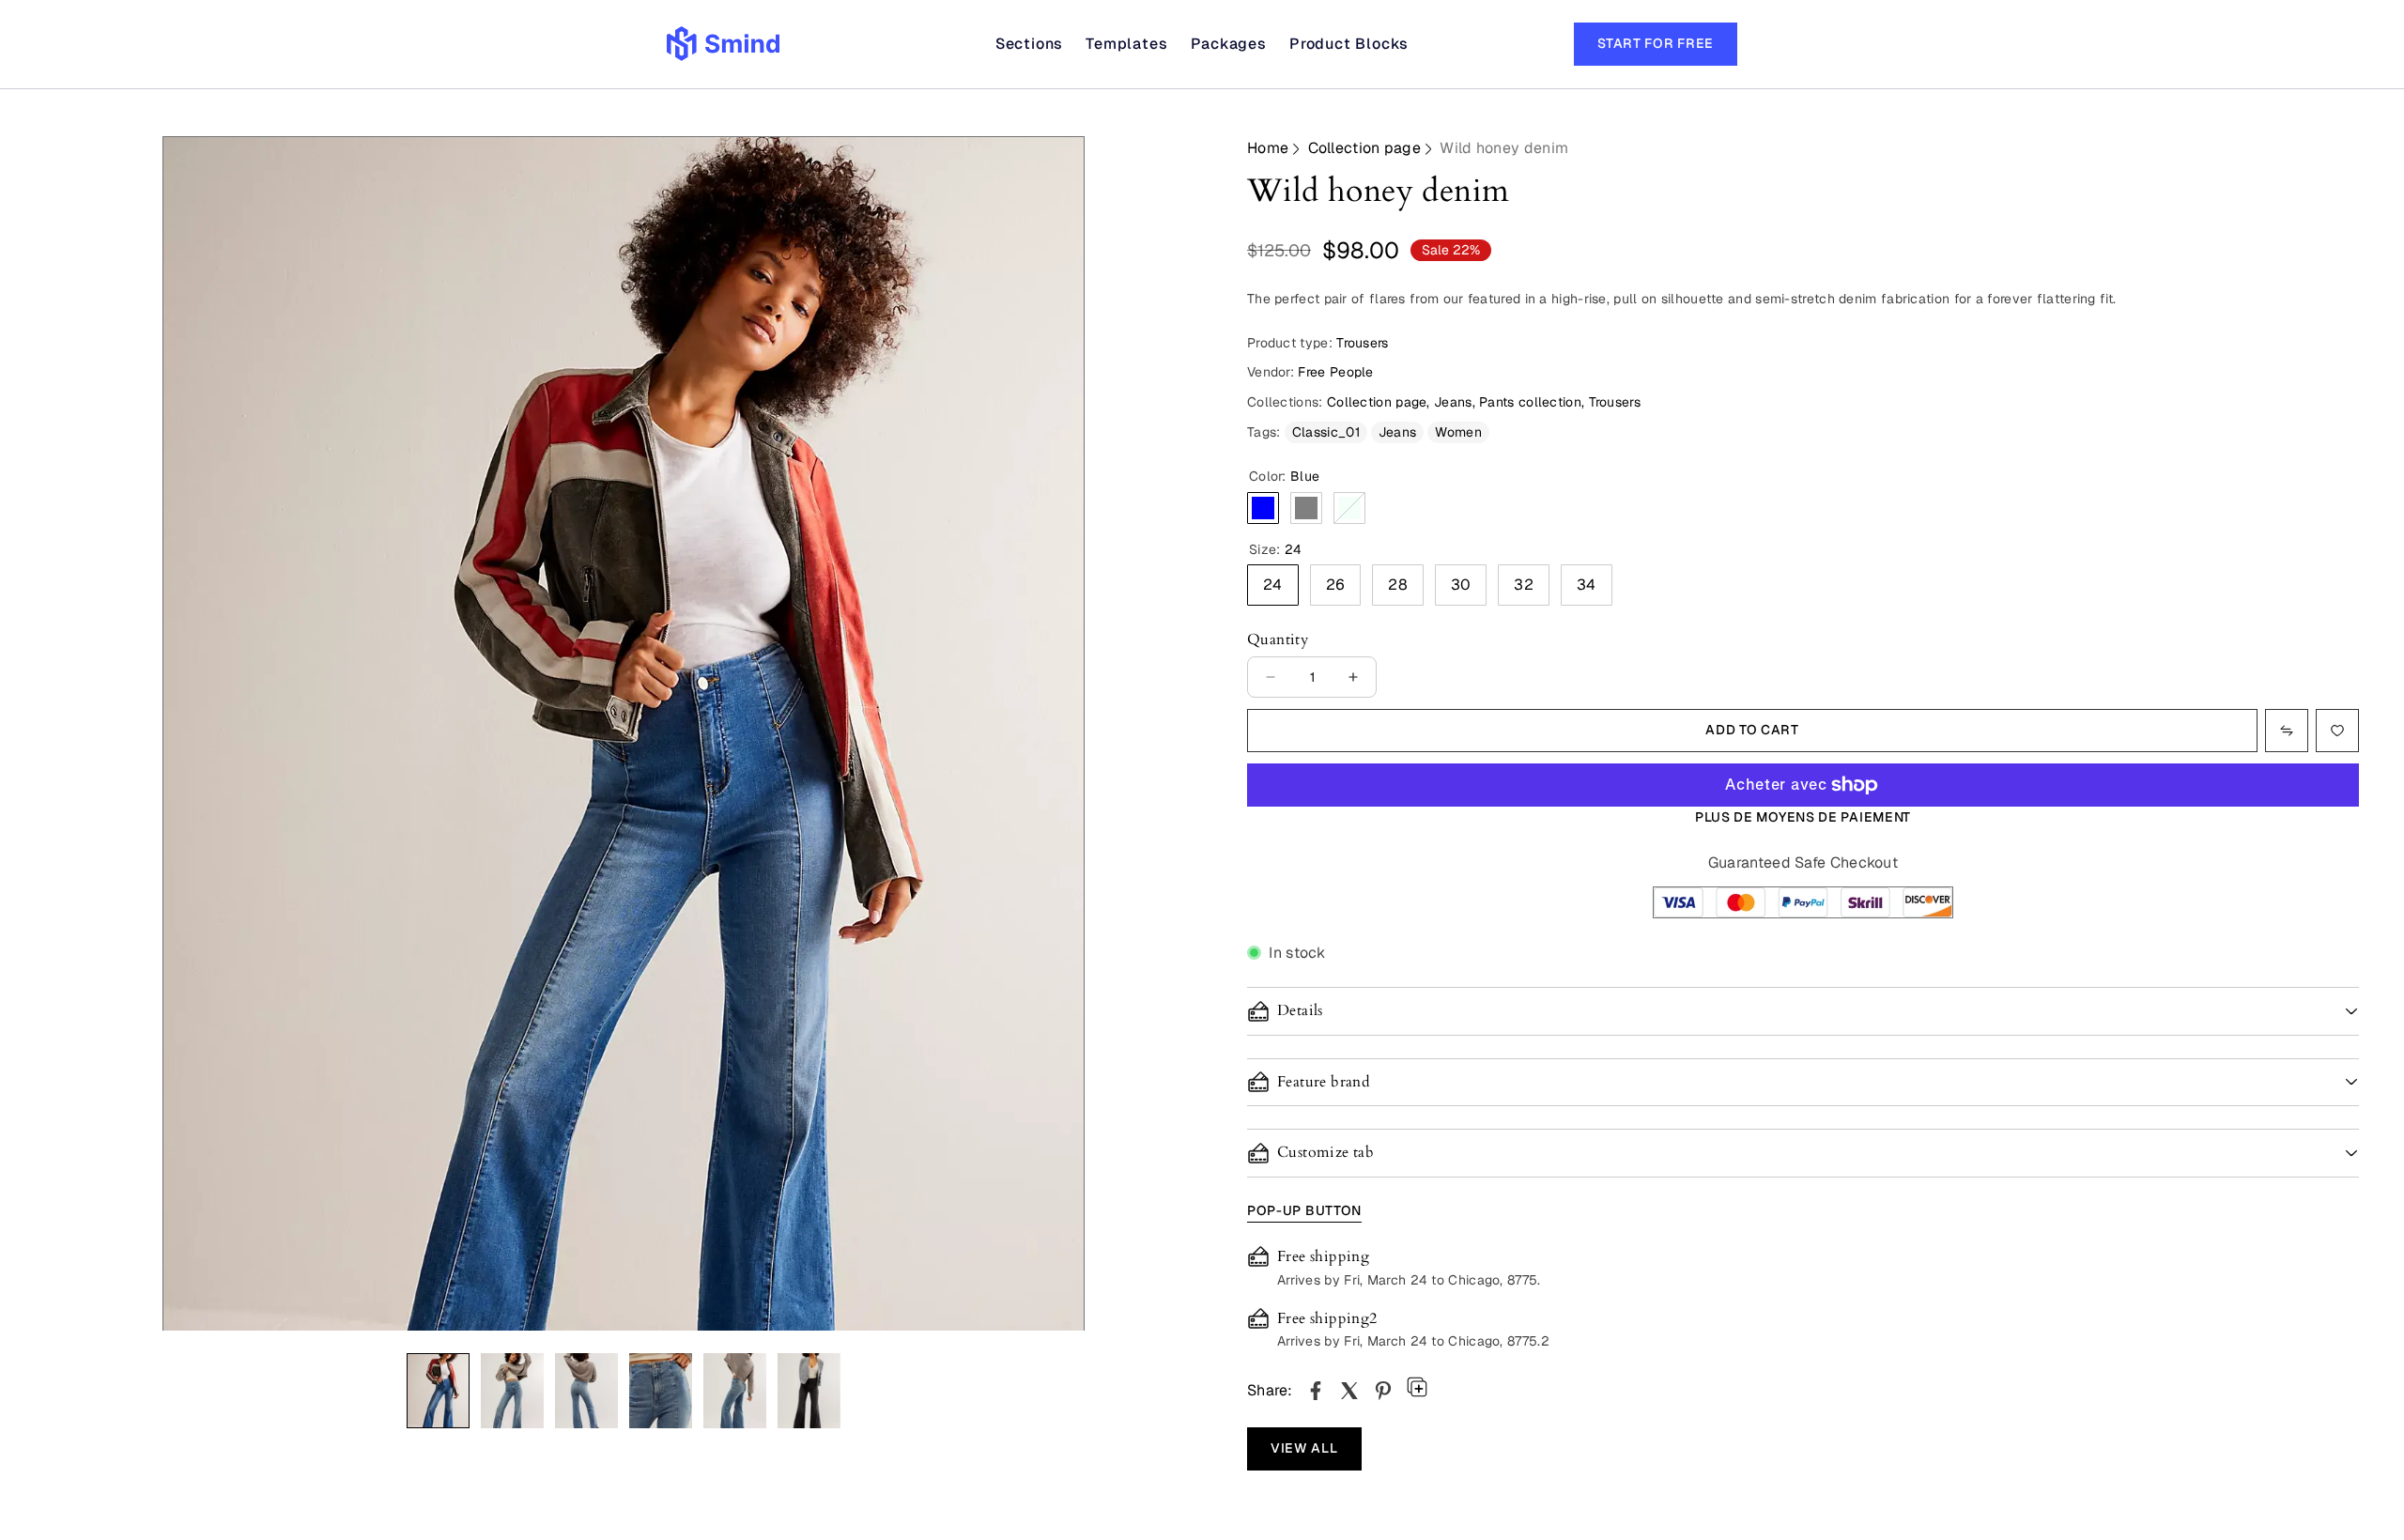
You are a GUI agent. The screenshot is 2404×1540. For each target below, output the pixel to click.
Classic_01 (1326, 432)
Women (1458, 432)
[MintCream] (1349, 508)
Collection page (1365, 148)
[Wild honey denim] (1316, 1391)
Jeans (1453, 402)
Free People (1335, 372)
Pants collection (1530, 402)
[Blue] (1263, 508)
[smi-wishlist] (2287, 731)
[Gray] (1306, 508)
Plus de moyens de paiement (1803, 817)
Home (1268, 148)
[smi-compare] (2337, 731)
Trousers (1615, 402)
